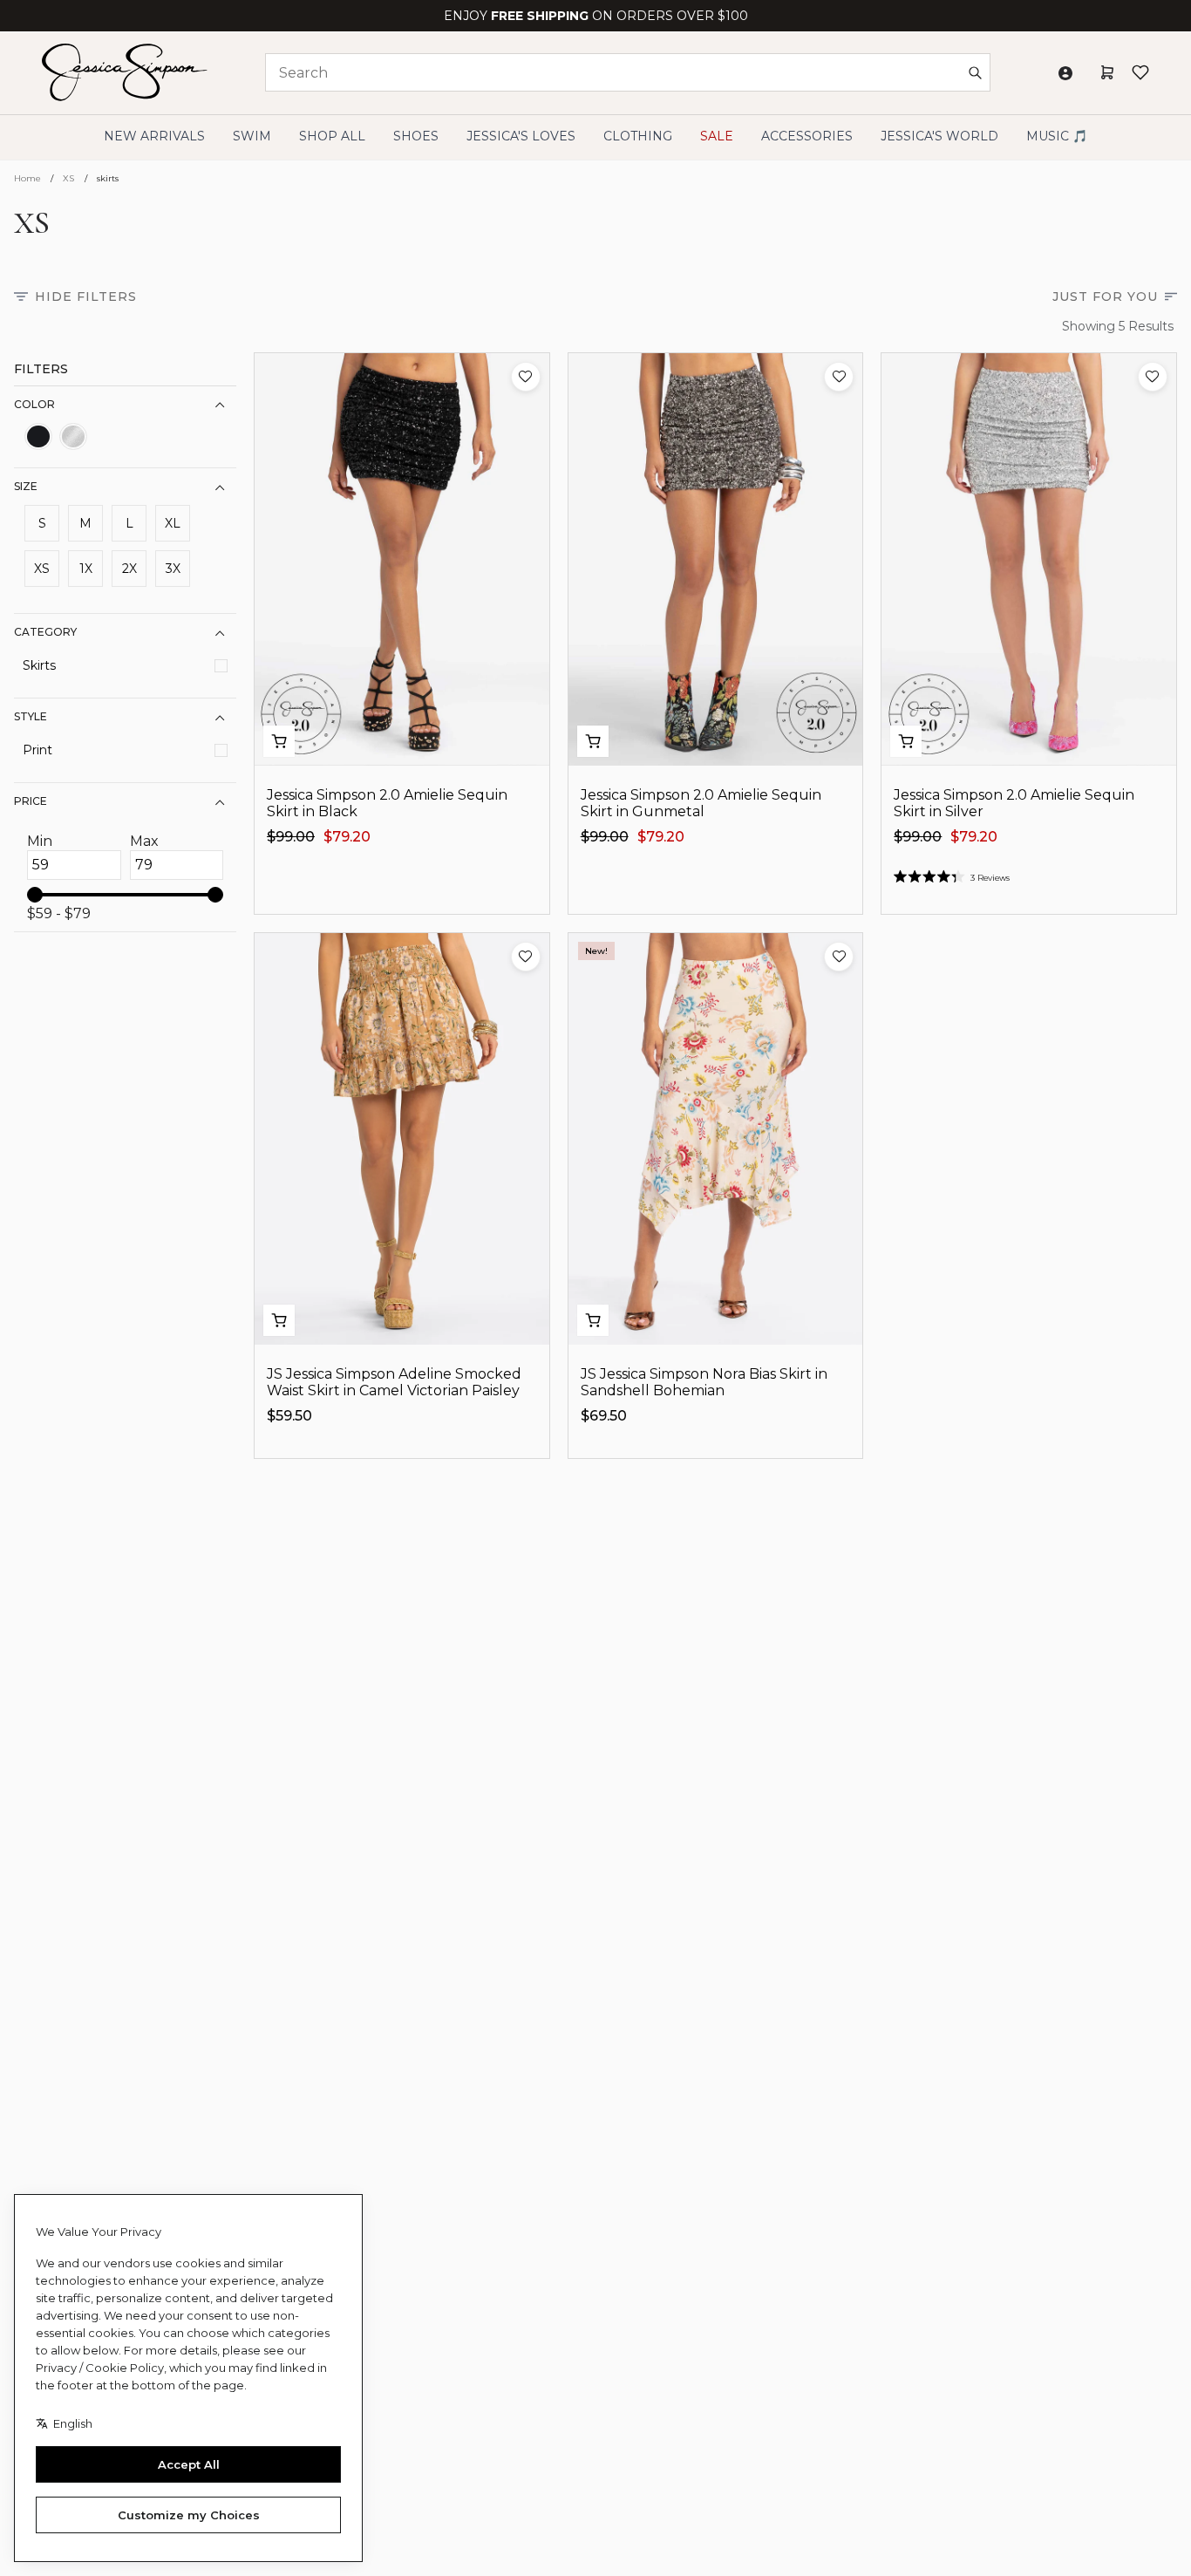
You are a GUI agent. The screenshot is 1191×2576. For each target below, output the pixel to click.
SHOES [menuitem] (416, 136)
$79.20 (347, 837)
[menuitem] (939, 136)
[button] (526, 377)
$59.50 (289, 1416)
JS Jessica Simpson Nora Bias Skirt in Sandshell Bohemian (704, 1382)
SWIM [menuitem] (252, 136)
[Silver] (73, 437)
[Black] (38, 437)
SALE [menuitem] (717, 136)
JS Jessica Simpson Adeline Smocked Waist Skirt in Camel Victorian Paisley (394, 1382)
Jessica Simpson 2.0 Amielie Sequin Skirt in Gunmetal (701, 803)
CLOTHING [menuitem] (638, 136)
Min (40, 842)
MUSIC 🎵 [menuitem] (1057, 136)
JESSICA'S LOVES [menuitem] (521, 136)
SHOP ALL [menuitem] (332, 136)
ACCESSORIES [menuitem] (807, 136)
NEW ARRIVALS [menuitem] (154, 136)
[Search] (975, 72)
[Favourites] (1140, 72)
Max (144, 842)
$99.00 (291, 837)
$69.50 (604, 1416)
